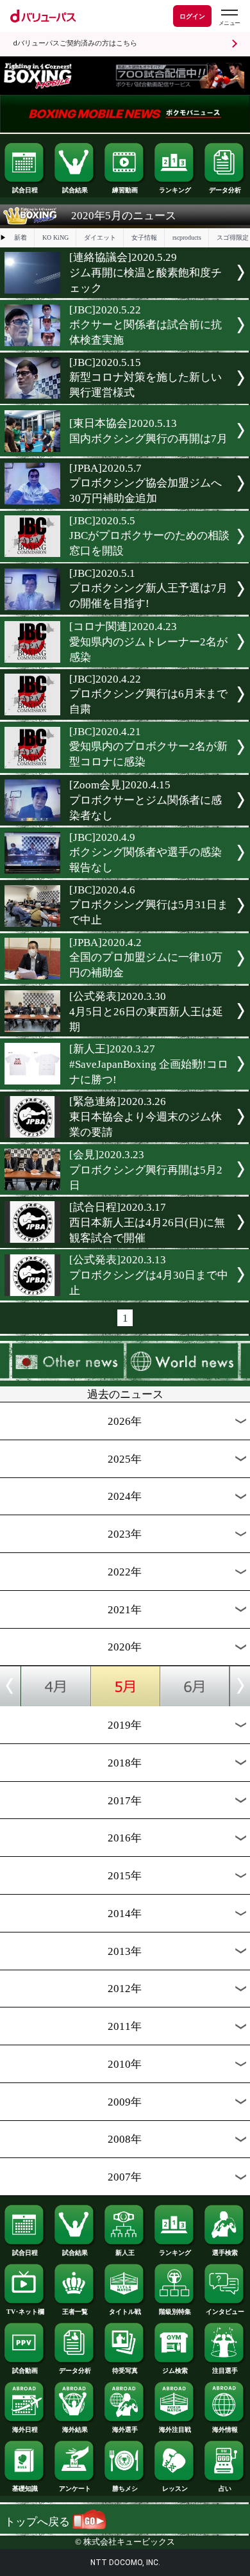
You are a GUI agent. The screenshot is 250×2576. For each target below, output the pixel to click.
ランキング (175, 190)
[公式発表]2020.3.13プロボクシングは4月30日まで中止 (149, 1275)
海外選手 (125, 2430)
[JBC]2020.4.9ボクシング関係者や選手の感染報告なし (146, 852)
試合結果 (75, 190)
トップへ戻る (38, 2522)
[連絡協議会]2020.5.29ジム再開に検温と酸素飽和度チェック (146, 273)
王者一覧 (75, 2312)
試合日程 (25, 190)
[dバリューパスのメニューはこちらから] (229, 18)
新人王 (125, 2253)
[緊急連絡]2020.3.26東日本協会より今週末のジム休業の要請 (146, 1117)
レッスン (175, 2489)
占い (225, 2489)
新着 (21, 237)
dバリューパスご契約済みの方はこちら (75, 43)
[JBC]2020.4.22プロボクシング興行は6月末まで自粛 (148, 694)
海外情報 (225, 2430)
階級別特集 (175, 2312)
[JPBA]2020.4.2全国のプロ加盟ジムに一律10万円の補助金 (146, 958)
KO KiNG (55, 237)
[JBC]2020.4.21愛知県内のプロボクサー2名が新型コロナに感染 (148, 747)
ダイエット (100, 237)
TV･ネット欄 (25, 2312)
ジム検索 (175, 2371)
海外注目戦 (175, 2430)
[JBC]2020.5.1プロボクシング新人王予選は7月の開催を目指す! (148, 588)
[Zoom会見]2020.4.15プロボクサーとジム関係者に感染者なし (146, 800)
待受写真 (125, 2371)
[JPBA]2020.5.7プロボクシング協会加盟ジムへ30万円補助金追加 (146, 483)
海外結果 (75, 2430)
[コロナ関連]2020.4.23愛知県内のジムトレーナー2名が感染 (148, 642)
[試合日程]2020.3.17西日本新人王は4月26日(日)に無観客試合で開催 (147, 1223)
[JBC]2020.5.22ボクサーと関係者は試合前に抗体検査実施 (146, 325)
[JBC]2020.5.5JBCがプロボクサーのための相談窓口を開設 (149, 536)
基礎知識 (25, 2489)
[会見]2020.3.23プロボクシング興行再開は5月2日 (146, 1170)
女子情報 (144, 237)
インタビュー (225, 2312)
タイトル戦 (125, 2312)
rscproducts (187, 237)
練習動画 (125, 190)
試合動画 (25, 2371)
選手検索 (225, 2253)
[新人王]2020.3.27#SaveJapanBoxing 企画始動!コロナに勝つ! (149, 1064)
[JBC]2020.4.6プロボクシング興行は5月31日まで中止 (149, 905)
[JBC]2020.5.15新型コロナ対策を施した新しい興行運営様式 (146, 378)
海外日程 (25, 2430)
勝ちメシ (125, 2489)
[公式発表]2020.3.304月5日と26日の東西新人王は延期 (146, 1012)
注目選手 (225, 2371)
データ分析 (225, 190)
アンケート (75, 2489)
